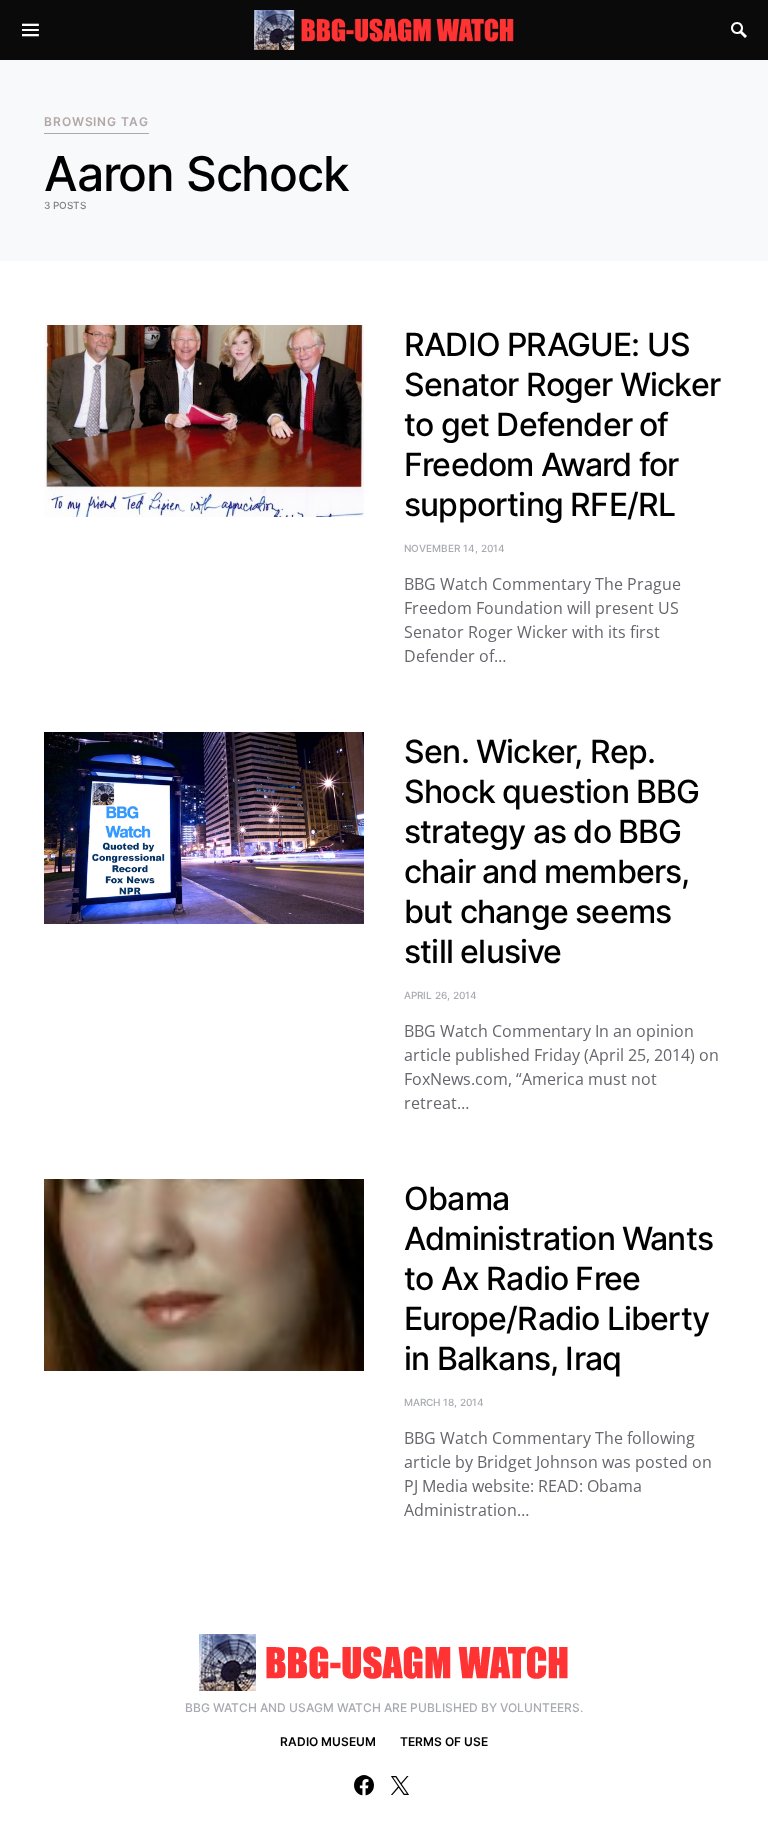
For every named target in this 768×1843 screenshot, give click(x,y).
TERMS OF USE (444, 1741)
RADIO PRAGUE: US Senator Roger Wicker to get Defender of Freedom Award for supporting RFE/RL (562, 424)
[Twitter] (400, 1785)
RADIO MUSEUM (328, 1741)
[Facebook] (364, 1785)
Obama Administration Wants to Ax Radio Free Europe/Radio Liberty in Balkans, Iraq (558, 1278)
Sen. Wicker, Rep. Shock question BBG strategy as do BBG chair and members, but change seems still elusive (552, 851)
